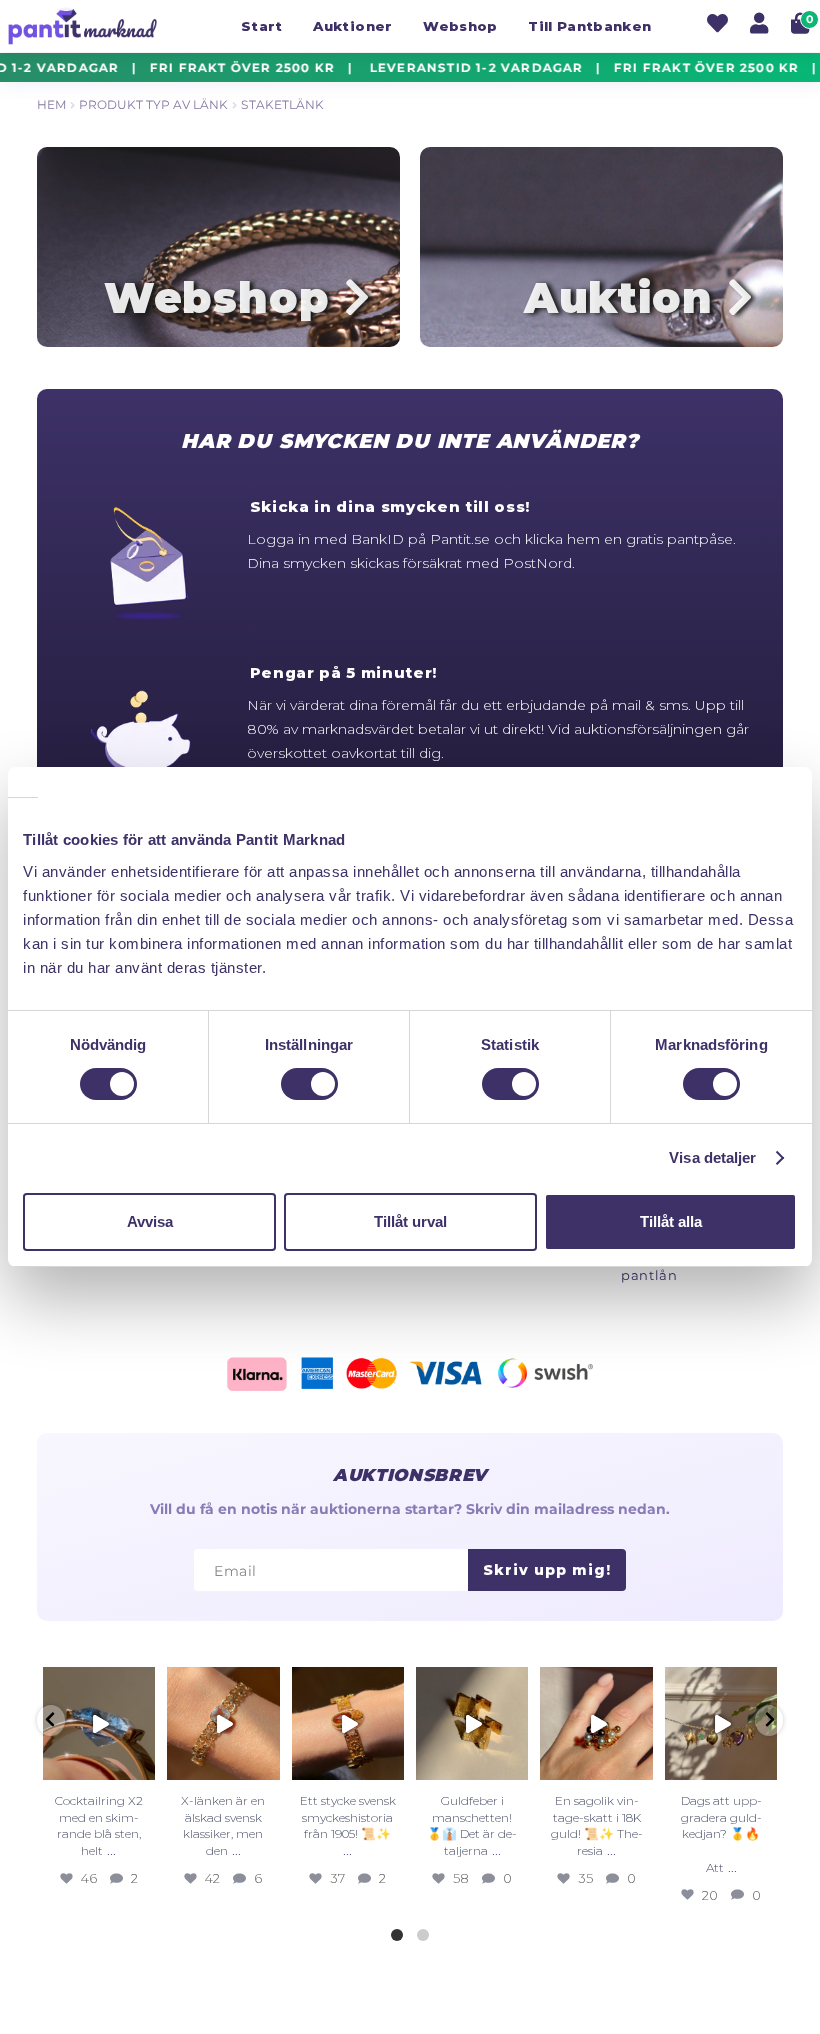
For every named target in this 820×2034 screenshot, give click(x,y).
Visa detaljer (712, 1157)
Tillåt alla (671, 1221)
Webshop (460, 26)
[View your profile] (759, 26)
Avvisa (150, 1221)
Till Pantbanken (589, 26)
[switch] (309, 1084)
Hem (51, 104)
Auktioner (352, 26)
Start (262, 26)
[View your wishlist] (717, 26)
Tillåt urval (410, 1221)
